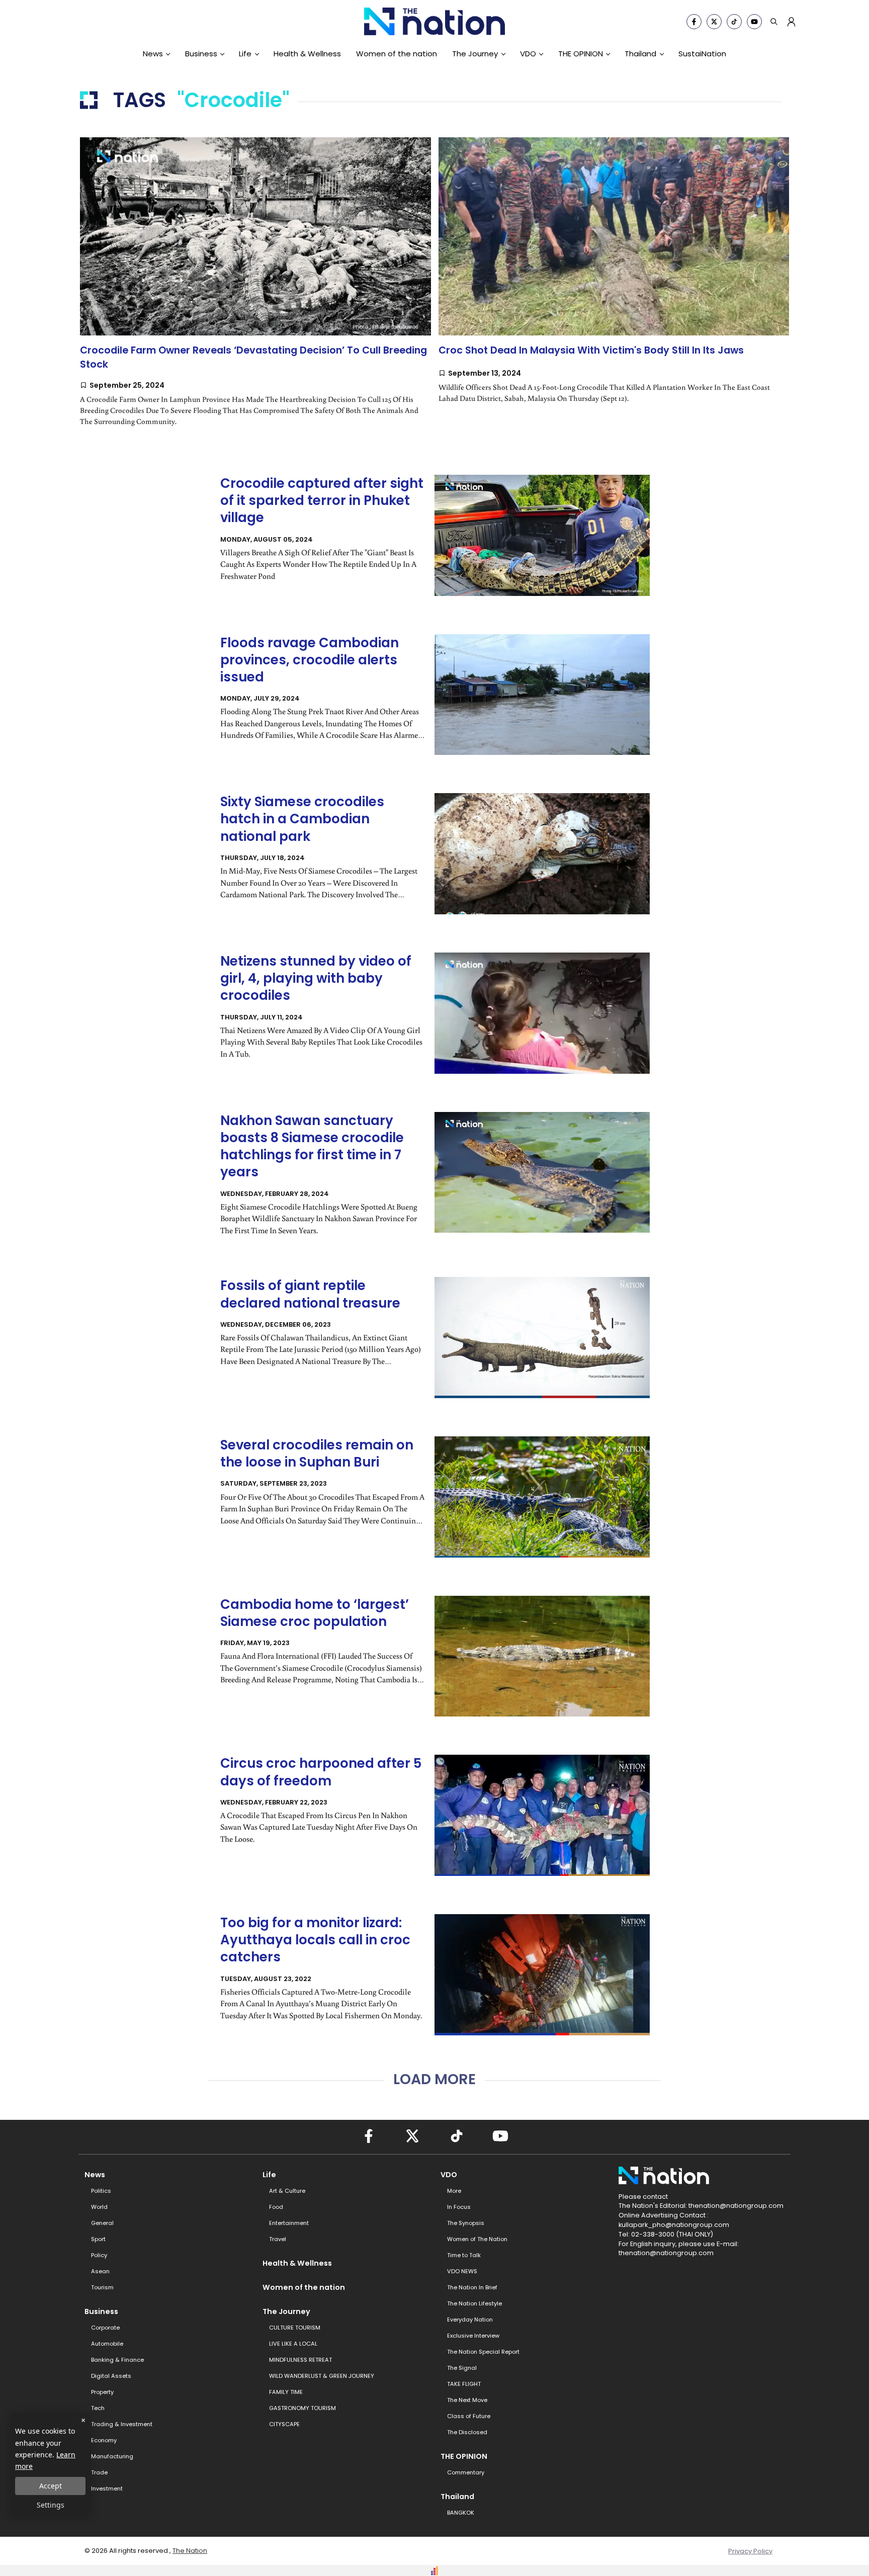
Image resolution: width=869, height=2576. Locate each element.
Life (245, 54)
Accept (51, 2486)
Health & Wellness (307, 54)
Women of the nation (397, 54)
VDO (528, 54)
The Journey (475, 54)
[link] (255, 290)
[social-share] (694, 22)
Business (201, 54)
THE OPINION (581, 54)
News (153, 54)
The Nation (190, 2551)
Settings (51, 2505)
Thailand (640, 54)
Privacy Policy (750, 2551)
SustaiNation (702, 54)
